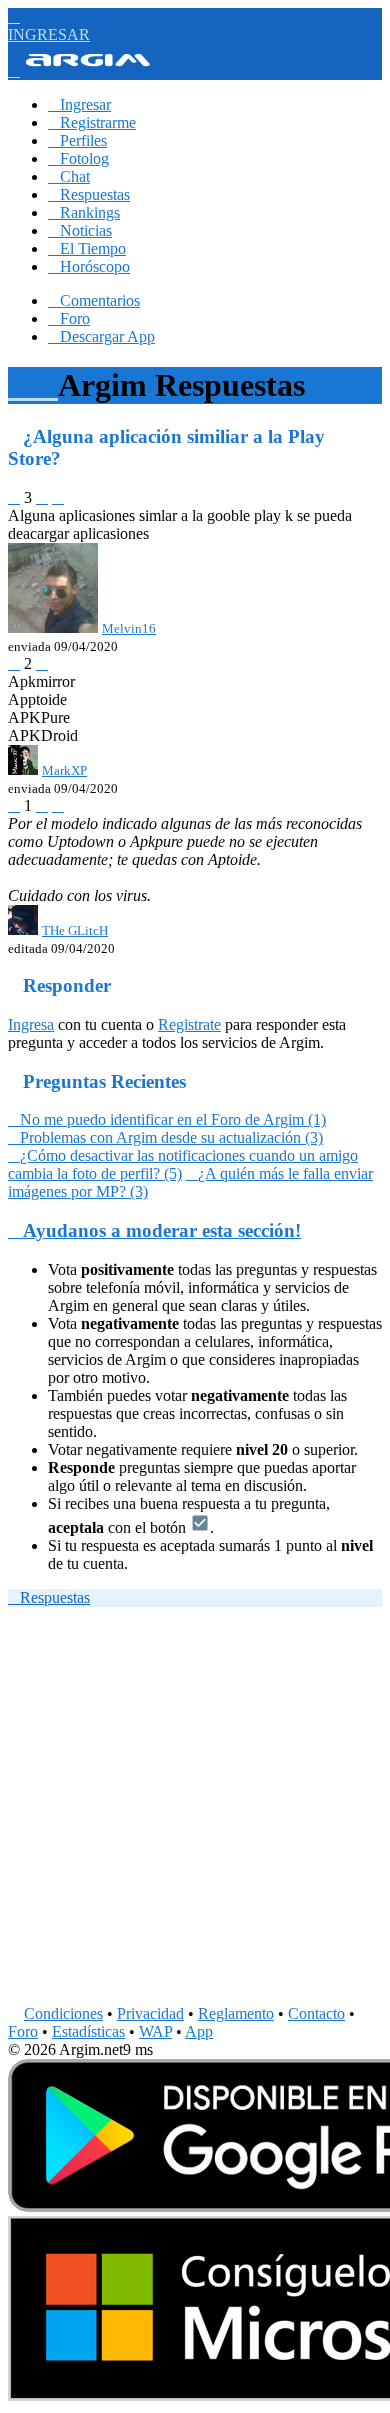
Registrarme (92, 122)
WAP (155, 2031)
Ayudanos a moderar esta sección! (154, 1230)
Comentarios (94, 300)
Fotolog (78, 158)
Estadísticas (88, 2031)
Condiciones (63, 2013)
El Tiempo (87, 248)
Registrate (189, 1024)
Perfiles (77, 140)
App (199, 2031)
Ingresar (79, 104)
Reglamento (236, 2013)
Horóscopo (89, 266)
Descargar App (101, 336)
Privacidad (150, 2013)
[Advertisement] (195, 1810)
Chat (69, 176)
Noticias (80, 230)
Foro (69, 318)
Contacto (316, 2013)
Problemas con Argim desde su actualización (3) (165, 1137)
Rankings (84, 212)
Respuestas (89, 194)
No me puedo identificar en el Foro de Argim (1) (167, 1119)
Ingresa (31, 1024)
